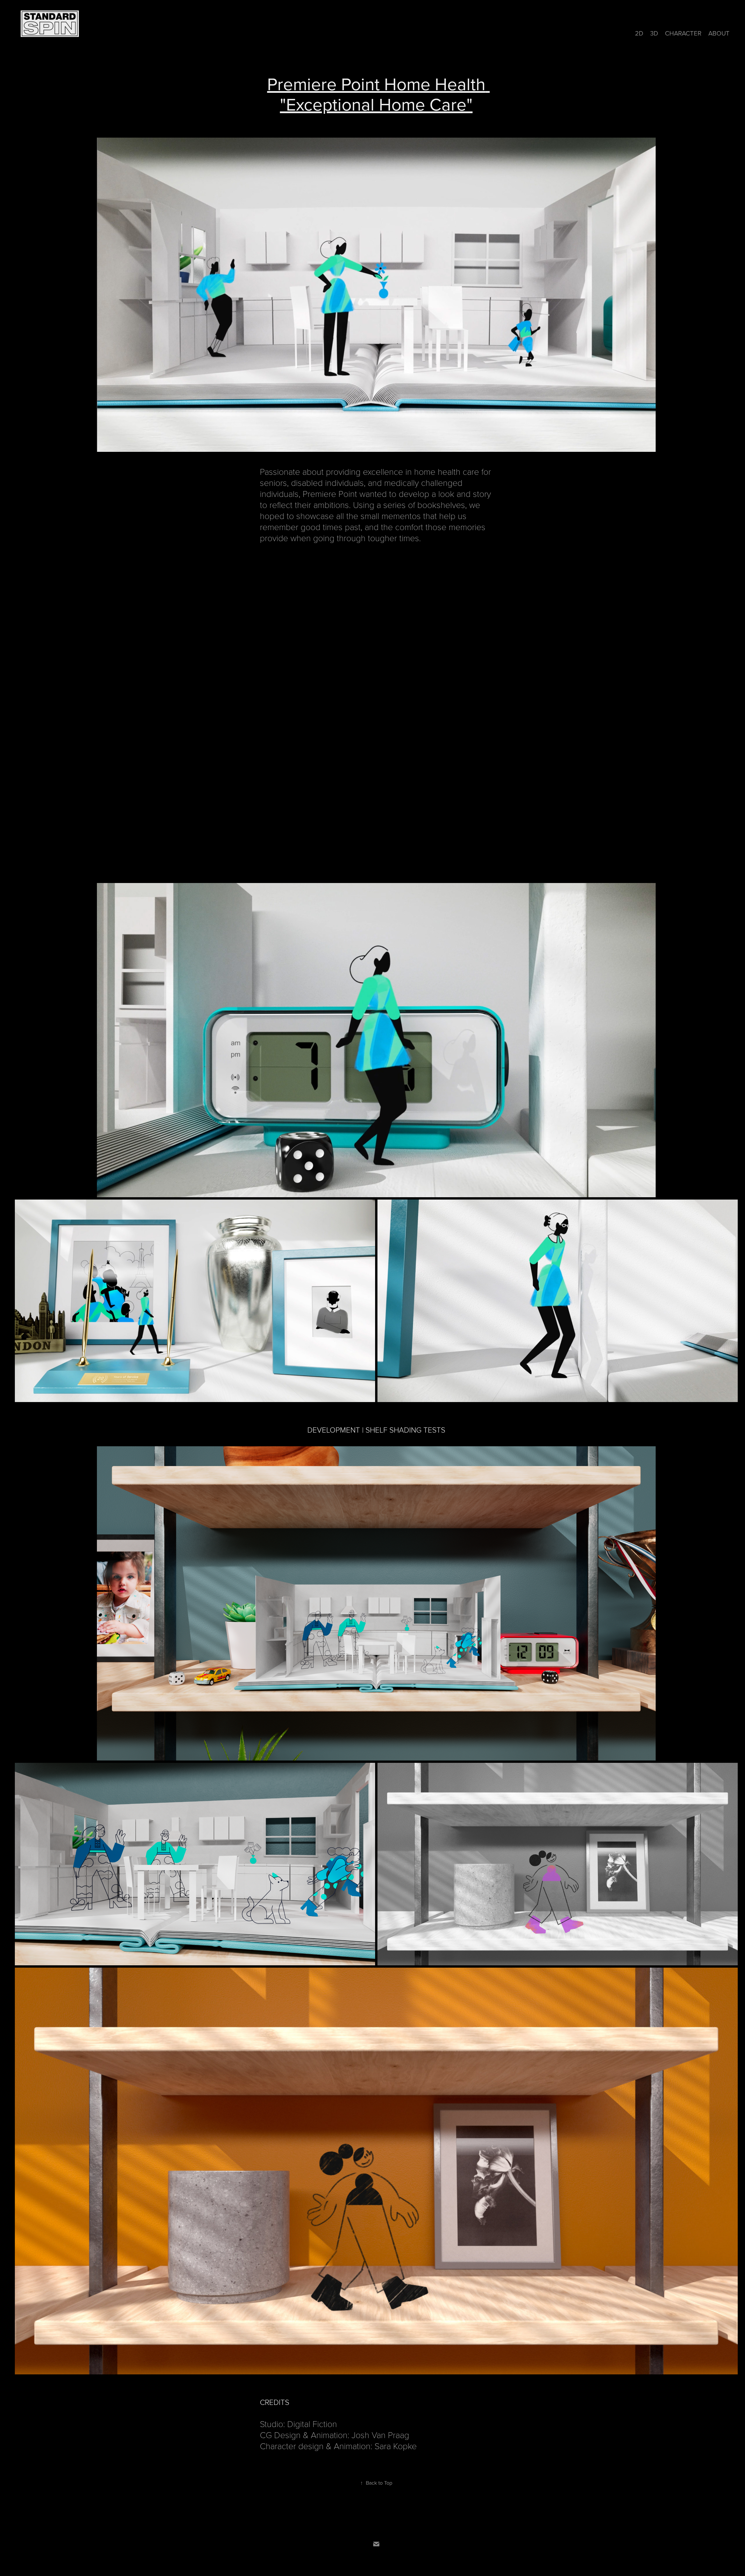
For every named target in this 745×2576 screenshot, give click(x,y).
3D (654, 33)
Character (683, 33)
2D (639, 33)
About (719, 33)
